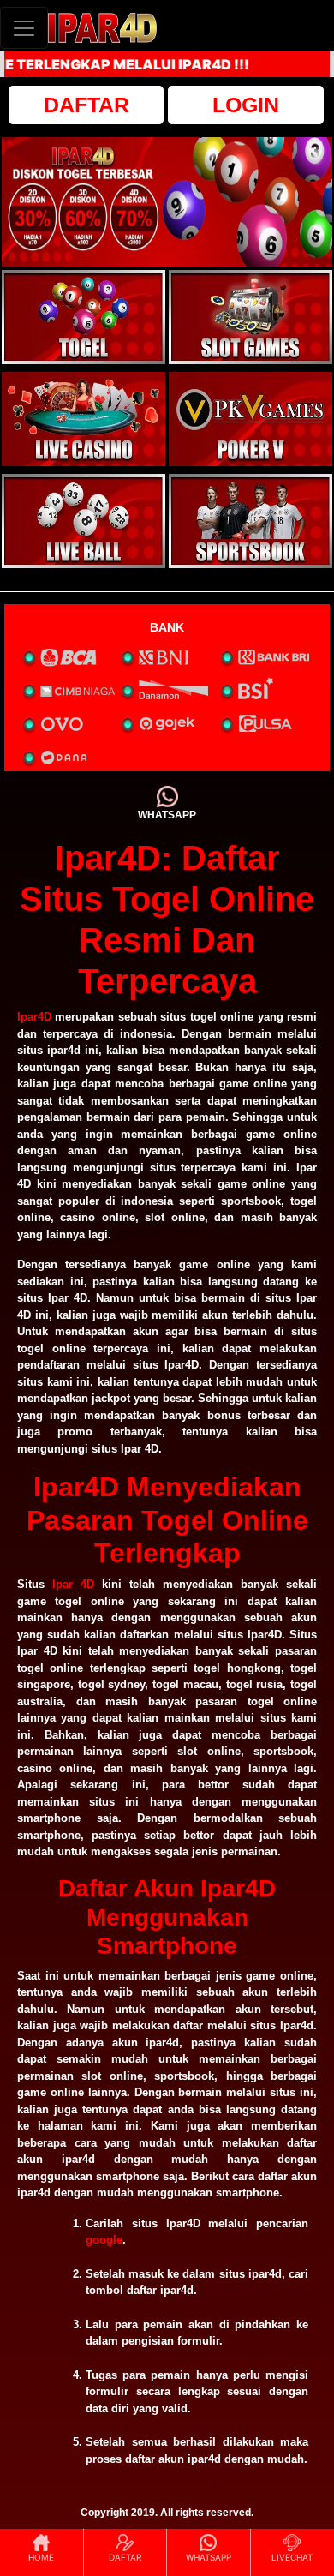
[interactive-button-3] (83, 419)
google (104, 2240)
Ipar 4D (73, 1584)
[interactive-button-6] (250, 521)
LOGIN (246, 105)
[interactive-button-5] (83, 521)
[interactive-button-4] (250, 419)
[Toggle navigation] (24, 28)
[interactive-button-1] (83, 317)
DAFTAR (86, 105)
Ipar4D (34, 1017)
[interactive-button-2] (250, 317)
